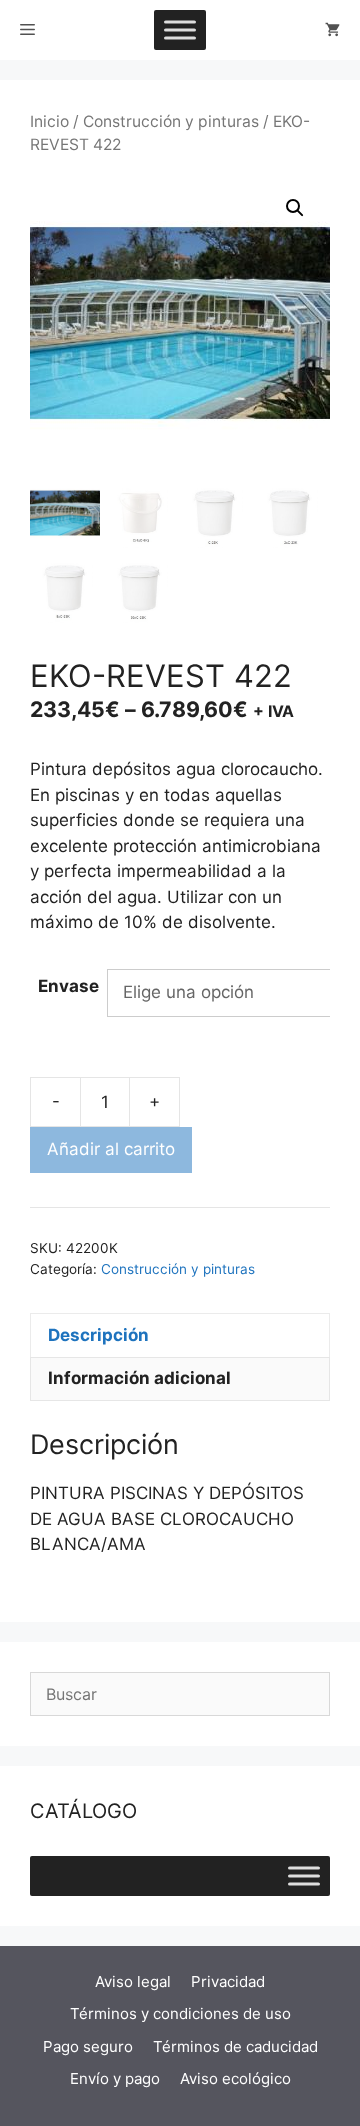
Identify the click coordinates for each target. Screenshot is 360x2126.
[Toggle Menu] (180, 29)
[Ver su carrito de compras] (332, 30)
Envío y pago (115, 2078)
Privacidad (228, 1981)
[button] (295, 208)
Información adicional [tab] (139, 1378)
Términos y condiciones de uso (180, 2013)
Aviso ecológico (235, 2078)
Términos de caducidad (235, 2046)
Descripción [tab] (98, 1335)
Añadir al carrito (111, 1149)
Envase (68, 986)
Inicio (49, 121)
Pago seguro (88, 2046)
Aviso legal (133, 1981)
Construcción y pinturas (171, 121)
